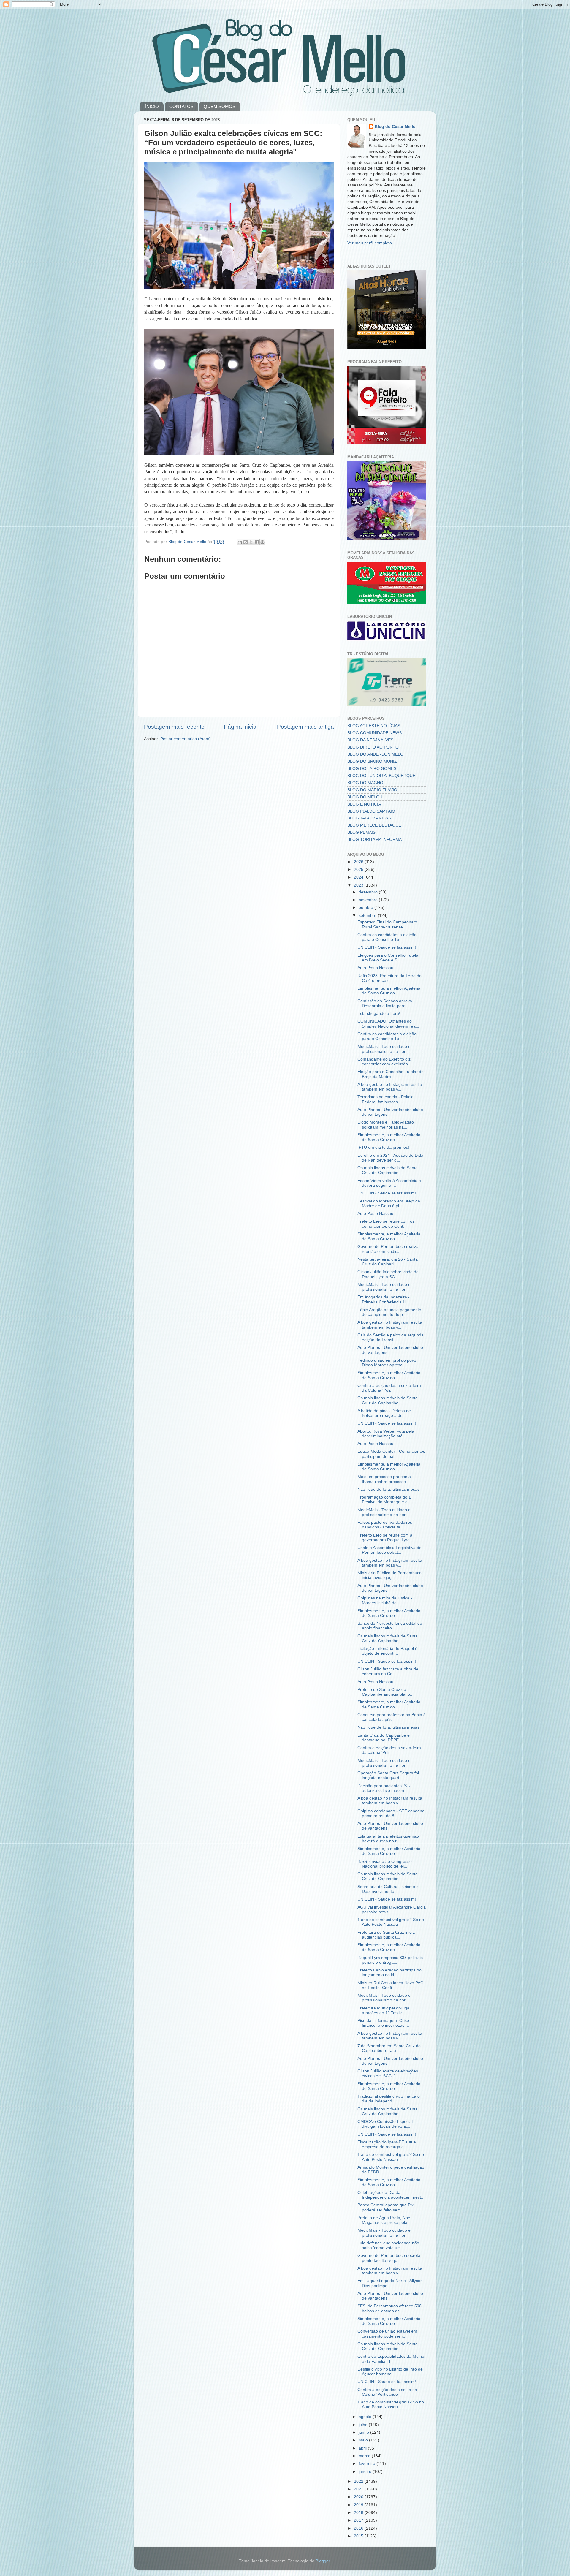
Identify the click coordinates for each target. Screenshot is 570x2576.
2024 (359, 877)
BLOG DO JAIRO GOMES (372, 769)
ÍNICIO (152, 106)
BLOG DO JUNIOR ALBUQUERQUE (381, 776)
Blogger (323, 2561)
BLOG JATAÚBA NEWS (369, 818)
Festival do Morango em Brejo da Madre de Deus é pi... (389, 1204)
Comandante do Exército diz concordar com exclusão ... (385, 1062)
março (365, 2456)
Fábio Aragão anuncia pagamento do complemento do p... (389, 1312)
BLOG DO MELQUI (365, 797)
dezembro (369, 892)
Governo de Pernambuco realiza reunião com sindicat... (388, 1249)
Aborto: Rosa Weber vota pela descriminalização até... (386, 1434)
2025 (359, 870)
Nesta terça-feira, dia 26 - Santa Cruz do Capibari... (388, 1262)
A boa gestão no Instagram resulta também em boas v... (390, 1087)
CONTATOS (181, 106)
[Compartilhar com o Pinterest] (262, 542)
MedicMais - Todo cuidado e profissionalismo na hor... (384, 1049)
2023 (359, 885)
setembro (368, 916)
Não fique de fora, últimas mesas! (389, 1489)
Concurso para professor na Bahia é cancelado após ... (392, 1717)
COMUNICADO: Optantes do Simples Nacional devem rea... (388, 1024)
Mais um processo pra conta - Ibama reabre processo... (385, 1479)
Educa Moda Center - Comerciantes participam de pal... (391, 1454)
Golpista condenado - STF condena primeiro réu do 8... (391, 1813)
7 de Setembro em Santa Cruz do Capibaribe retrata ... (389, 2048)
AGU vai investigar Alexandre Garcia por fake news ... (392, 1910)
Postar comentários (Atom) (186, 739)
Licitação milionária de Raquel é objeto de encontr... (387, 1651)
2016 (359, 2528)
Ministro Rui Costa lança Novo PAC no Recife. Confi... (390, 1985)
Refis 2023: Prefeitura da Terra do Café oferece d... (389, 978)
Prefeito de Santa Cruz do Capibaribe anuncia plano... (385, 1692)
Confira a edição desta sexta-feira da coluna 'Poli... (389, 1750)
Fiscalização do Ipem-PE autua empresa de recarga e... (387, 2144)
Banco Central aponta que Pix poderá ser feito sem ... (385, 2207)
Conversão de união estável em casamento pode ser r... (387, 2334)
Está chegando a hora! (379, 1014)
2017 (359, 2520)
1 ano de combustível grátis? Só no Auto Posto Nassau (391, 1922)
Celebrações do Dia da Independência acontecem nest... (391, 2195)
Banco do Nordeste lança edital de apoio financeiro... (390, 1626)
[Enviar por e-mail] (240, 542)
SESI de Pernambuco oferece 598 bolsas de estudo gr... (389, 2308)
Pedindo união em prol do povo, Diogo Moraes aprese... (387, 1363)
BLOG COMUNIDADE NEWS (375, 733)
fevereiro (368, 2464)
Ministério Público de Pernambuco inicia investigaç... (389, 1575)
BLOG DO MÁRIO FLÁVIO (372, 790)
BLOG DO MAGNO (365, 783)
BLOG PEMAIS (361, 832)
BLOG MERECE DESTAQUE (374, 825)
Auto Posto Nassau (375, 968)
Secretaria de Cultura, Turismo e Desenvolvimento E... (388, 1889)
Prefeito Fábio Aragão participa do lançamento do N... (389, 1973)
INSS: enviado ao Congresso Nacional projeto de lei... (385, 1864)
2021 (359, 2489)
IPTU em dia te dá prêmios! (383, 1147)
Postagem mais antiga (305, 727)
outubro (366, 908)
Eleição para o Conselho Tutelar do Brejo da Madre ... (391, 1074)
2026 (359, 862)
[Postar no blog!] (246, 542)
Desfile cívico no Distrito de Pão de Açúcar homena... (390, 2372)
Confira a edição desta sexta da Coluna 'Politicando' (387, 2392)
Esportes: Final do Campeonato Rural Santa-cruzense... (387, 924)
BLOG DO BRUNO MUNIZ (372, 761)
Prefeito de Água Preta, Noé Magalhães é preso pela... (384, 2220)
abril (363, 2448)
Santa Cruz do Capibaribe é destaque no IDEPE (384, 1738)
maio (364, 2440)
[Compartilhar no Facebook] (257, 542)
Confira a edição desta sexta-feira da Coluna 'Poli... (389, 1388)
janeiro (366, 2472)
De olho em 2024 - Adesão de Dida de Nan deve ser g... (390, 1158)
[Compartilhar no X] (251, 542)
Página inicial (241, 727)
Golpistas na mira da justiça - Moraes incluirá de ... (385, 1600)
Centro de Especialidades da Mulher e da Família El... (392, 2359)
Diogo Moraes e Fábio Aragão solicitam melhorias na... (386, 1125)
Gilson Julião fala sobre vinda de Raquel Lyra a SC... (388, 1274)
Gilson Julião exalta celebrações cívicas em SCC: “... (388, 2073)
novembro (369, 900)
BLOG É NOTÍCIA (364, 804)
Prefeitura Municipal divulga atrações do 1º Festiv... (383, 2011)
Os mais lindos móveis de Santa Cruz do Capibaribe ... (388, 1170)
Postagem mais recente (174, 727)
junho (364, 2432)
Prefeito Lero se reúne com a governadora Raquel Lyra (385, 1538)
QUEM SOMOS (220, 106)
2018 (359, 2513)
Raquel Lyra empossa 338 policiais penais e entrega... (390, 1960)
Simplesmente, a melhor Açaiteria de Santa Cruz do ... (389, 991)
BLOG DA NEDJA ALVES (370, 740)
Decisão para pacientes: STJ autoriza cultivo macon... (384, 1788)
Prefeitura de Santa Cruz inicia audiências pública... (386, 1935)
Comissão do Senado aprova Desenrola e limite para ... (385, 1003)
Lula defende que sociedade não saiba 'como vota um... (388, 2245)
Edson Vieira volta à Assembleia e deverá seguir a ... (389, 1183)
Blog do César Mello (395, 127)
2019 (359, 2505)
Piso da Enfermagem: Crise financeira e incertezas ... (383, 2023)
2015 (359, 2536)
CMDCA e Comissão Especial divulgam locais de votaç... (385, 2124)
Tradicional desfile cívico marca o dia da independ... (389, 2099)
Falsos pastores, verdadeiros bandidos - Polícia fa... (385, 1525)
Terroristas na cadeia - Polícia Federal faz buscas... (385, 1099)
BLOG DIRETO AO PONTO (373, 747)
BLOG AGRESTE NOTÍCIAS (374, 726)
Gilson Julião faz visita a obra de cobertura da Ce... (388, 1671)
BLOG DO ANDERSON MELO (375, 754)
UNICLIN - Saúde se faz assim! (387, 947)
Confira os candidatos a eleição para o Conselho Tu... (387, 937)
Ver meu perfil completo (370, 243)
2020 (359, 2497)
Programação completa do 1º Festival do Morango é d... (385, 1500)
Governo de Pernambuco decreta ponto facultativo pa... (389, 2258)
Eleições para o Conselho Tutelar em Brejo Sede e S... (389, 958)
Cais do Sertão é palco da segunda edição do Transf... (391, 1337)
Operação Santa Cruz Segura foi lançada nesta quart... (388, 1775)
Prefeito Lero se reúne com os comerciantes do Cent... (386, 1224)
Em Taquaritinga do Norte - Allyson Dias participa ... (390, 2283)
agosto (366, 2417)
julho (364, 2425)
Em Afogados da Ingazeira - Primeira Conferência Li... (384, 1299)
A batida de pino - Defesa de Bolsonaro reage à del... (384, 1413)
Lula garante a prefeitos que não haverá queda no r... (388, 1839)
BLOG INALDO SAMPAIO (371, 811)
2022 (359, 2481)
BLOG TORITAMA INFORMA (375, 840)
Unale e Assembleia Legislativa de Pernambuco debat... (389, 1550)
